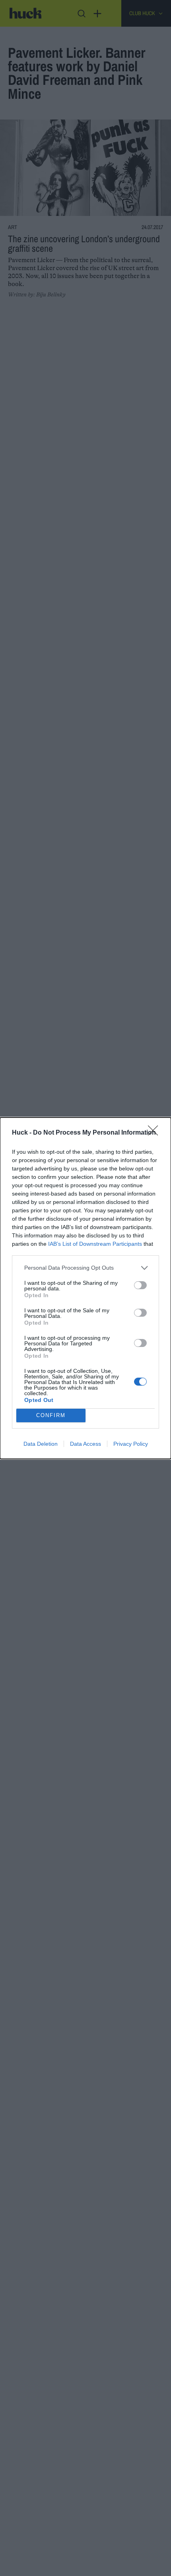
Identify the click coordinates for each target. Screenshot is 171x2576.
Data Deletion (41, 1444)
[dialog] (85, 1288)
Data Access (85, 1444)
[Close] (155, 1133)
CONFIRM (51, 1415)
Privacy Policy (131, 1444)
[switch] (140, 1285)
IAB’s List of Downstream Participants (95, 1244)
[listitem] (85, 1268)
